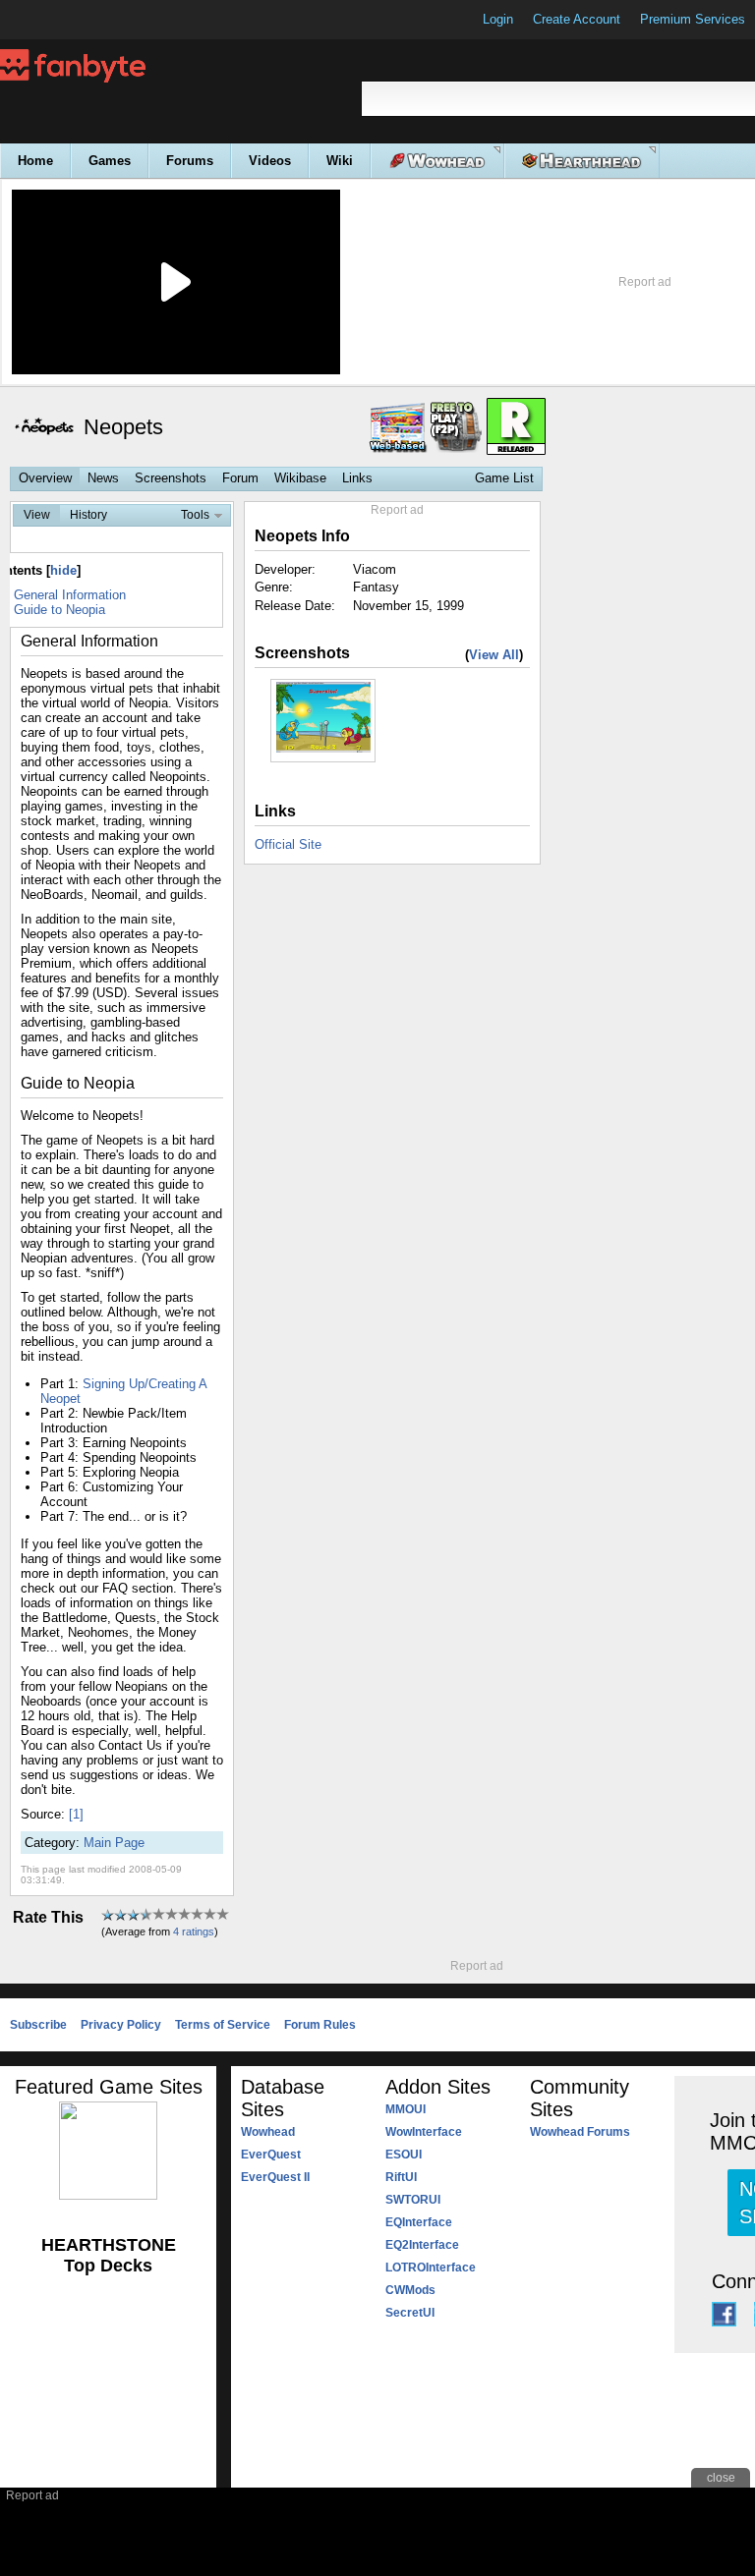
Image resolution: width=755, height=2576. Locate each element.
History (88, 515)
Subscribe (38, 2025)
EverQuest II (275, 2177)
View (37, 515)
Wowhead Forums (580, 2132)
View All (494, 655)
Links (357, 478)
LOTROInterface (431, 2268)
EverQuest (271, 2155)
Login (498, 19)
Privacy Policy (121, 2025)
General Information (70, 595)
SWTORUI (413, 2200)
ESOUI (404, 2155)
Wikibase (300, 478)
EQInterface (419, 2222)
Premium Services (693, 19)
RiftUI (401, 2177)
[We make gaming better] (63, 20)
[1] (76, 1814)
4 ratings (194, 1932)
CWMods (410, 2290)
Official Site (288, 844)
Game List (504, 478)
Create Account (577, 19)
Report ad (645, 282)
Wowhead (268, 2132)
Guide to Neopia (59, 610)
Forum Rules (320, 2025)
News (103, 478)
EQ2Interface (422, 2245)
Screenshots (171, 478)
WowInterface (424, 2132)
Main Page (114, 1843)
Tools (195, 515)
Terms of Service (223, 2025)
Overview (45, 478)
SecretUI (410, 2313)
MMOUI (406, 2109)
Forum (240, 478)
